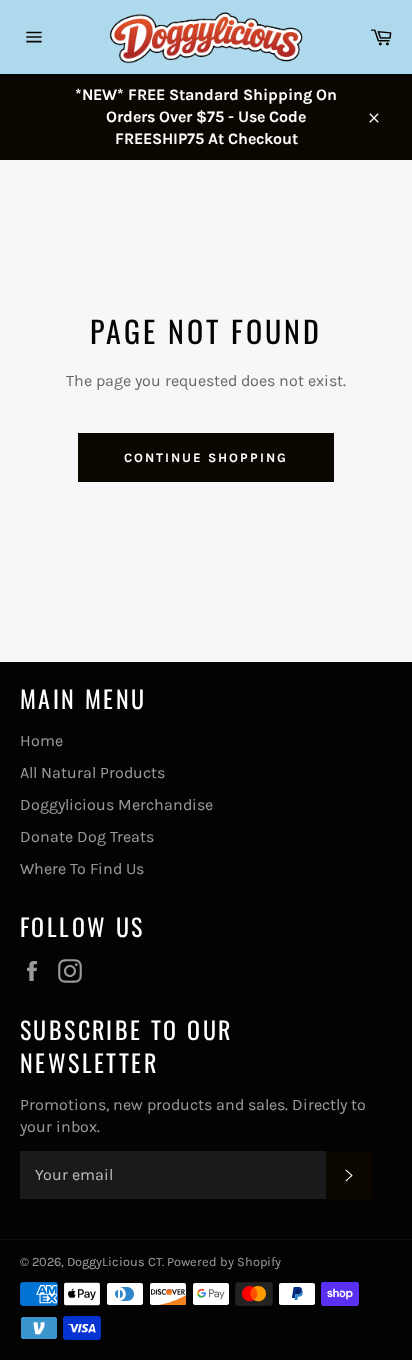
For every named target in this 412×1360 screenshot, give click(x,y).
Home (41, 740)
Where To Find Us (82, 868)
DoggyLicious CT (114, 1261)
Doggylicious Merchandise (116, 804)
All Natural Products (92, 772)
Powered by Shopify (224, 1261)
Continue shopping (205, 457)
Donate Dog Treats (87, 836)
